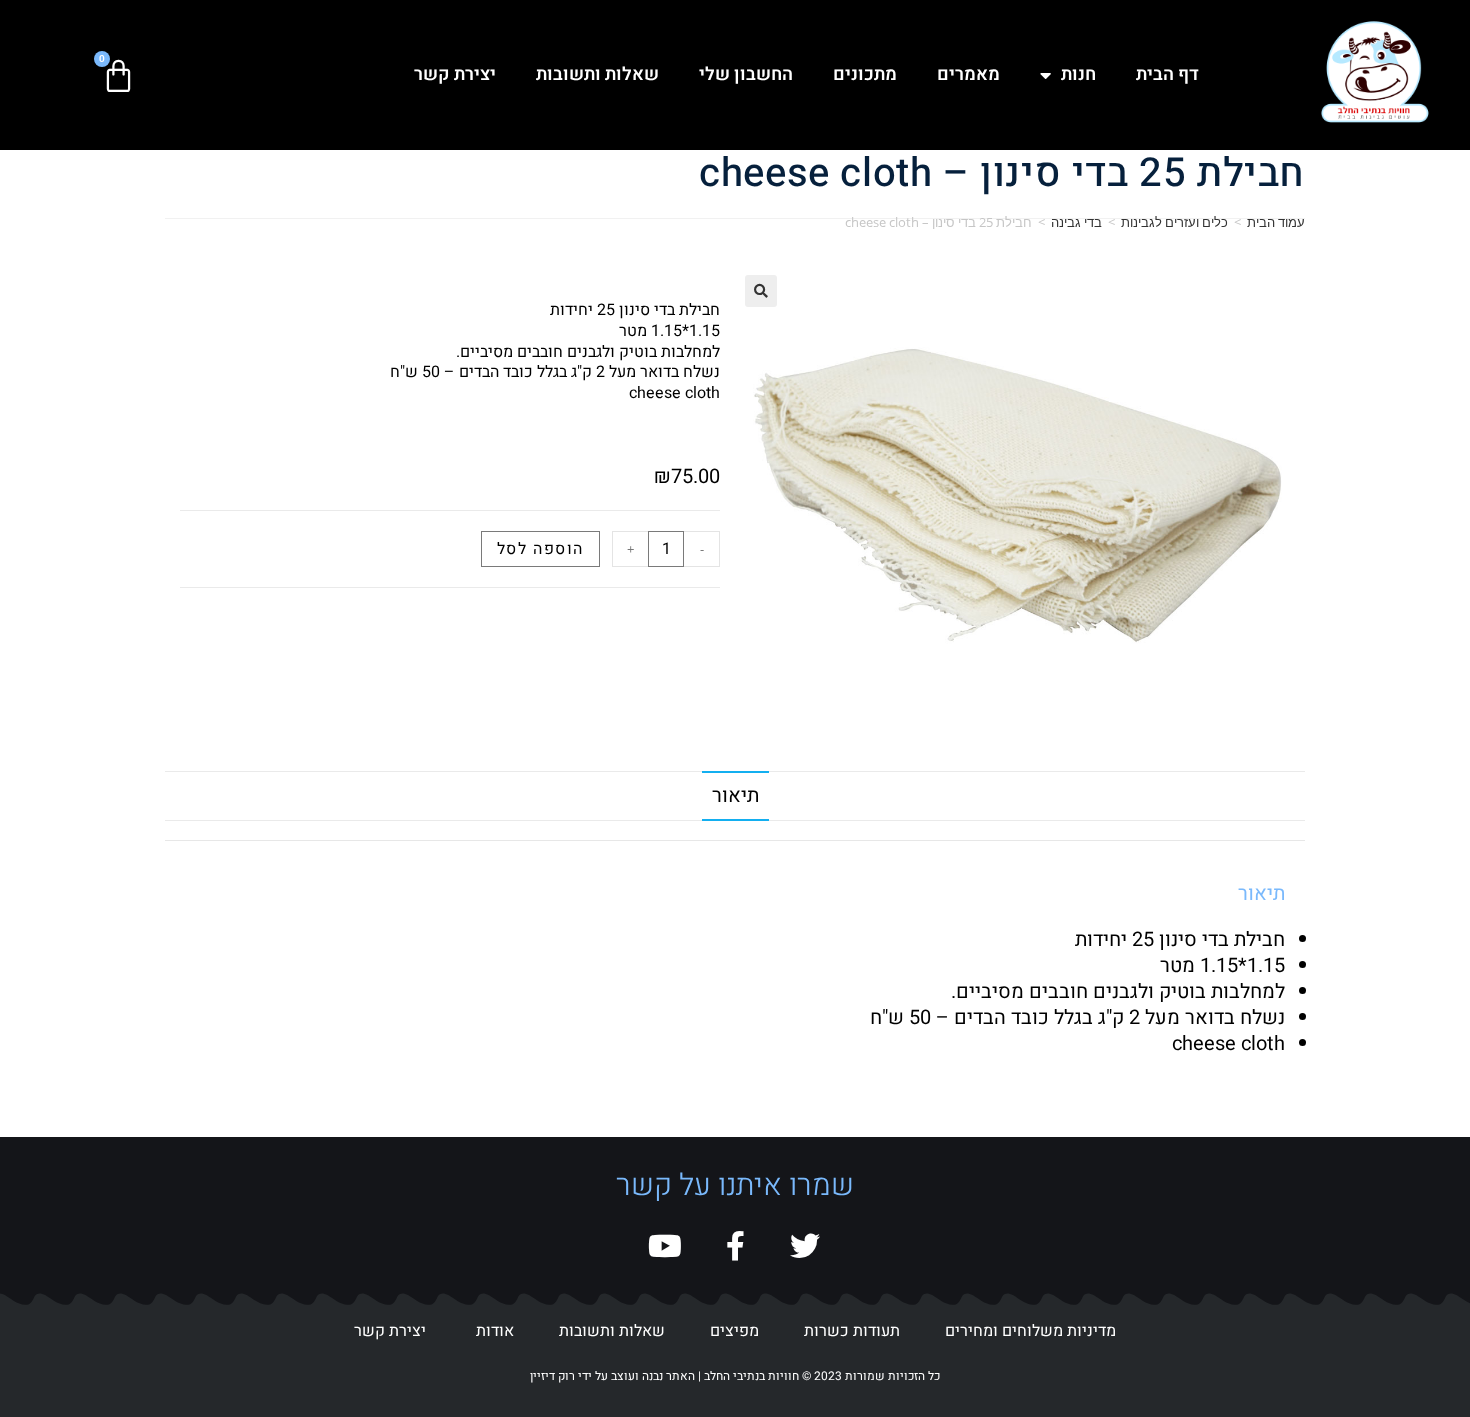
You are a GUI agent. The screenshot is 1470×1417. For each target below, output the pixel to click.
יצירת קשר (455, 74)
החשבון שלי (746, 74)
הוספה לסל (540, 549)
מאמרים (968, 74)
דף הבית (1167, 74)
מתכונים (865, 74)
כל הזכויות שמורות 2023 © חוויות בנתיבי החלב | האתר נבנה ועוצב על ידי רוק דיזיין (735, 1376)
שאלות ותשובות (597, 74)
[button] (761, 291)
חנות (1078, 74)
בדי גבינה (1076, 222)
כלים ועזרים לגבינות (1174, 222)
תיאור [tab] (735, 795)
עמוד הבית (1276, 222)
